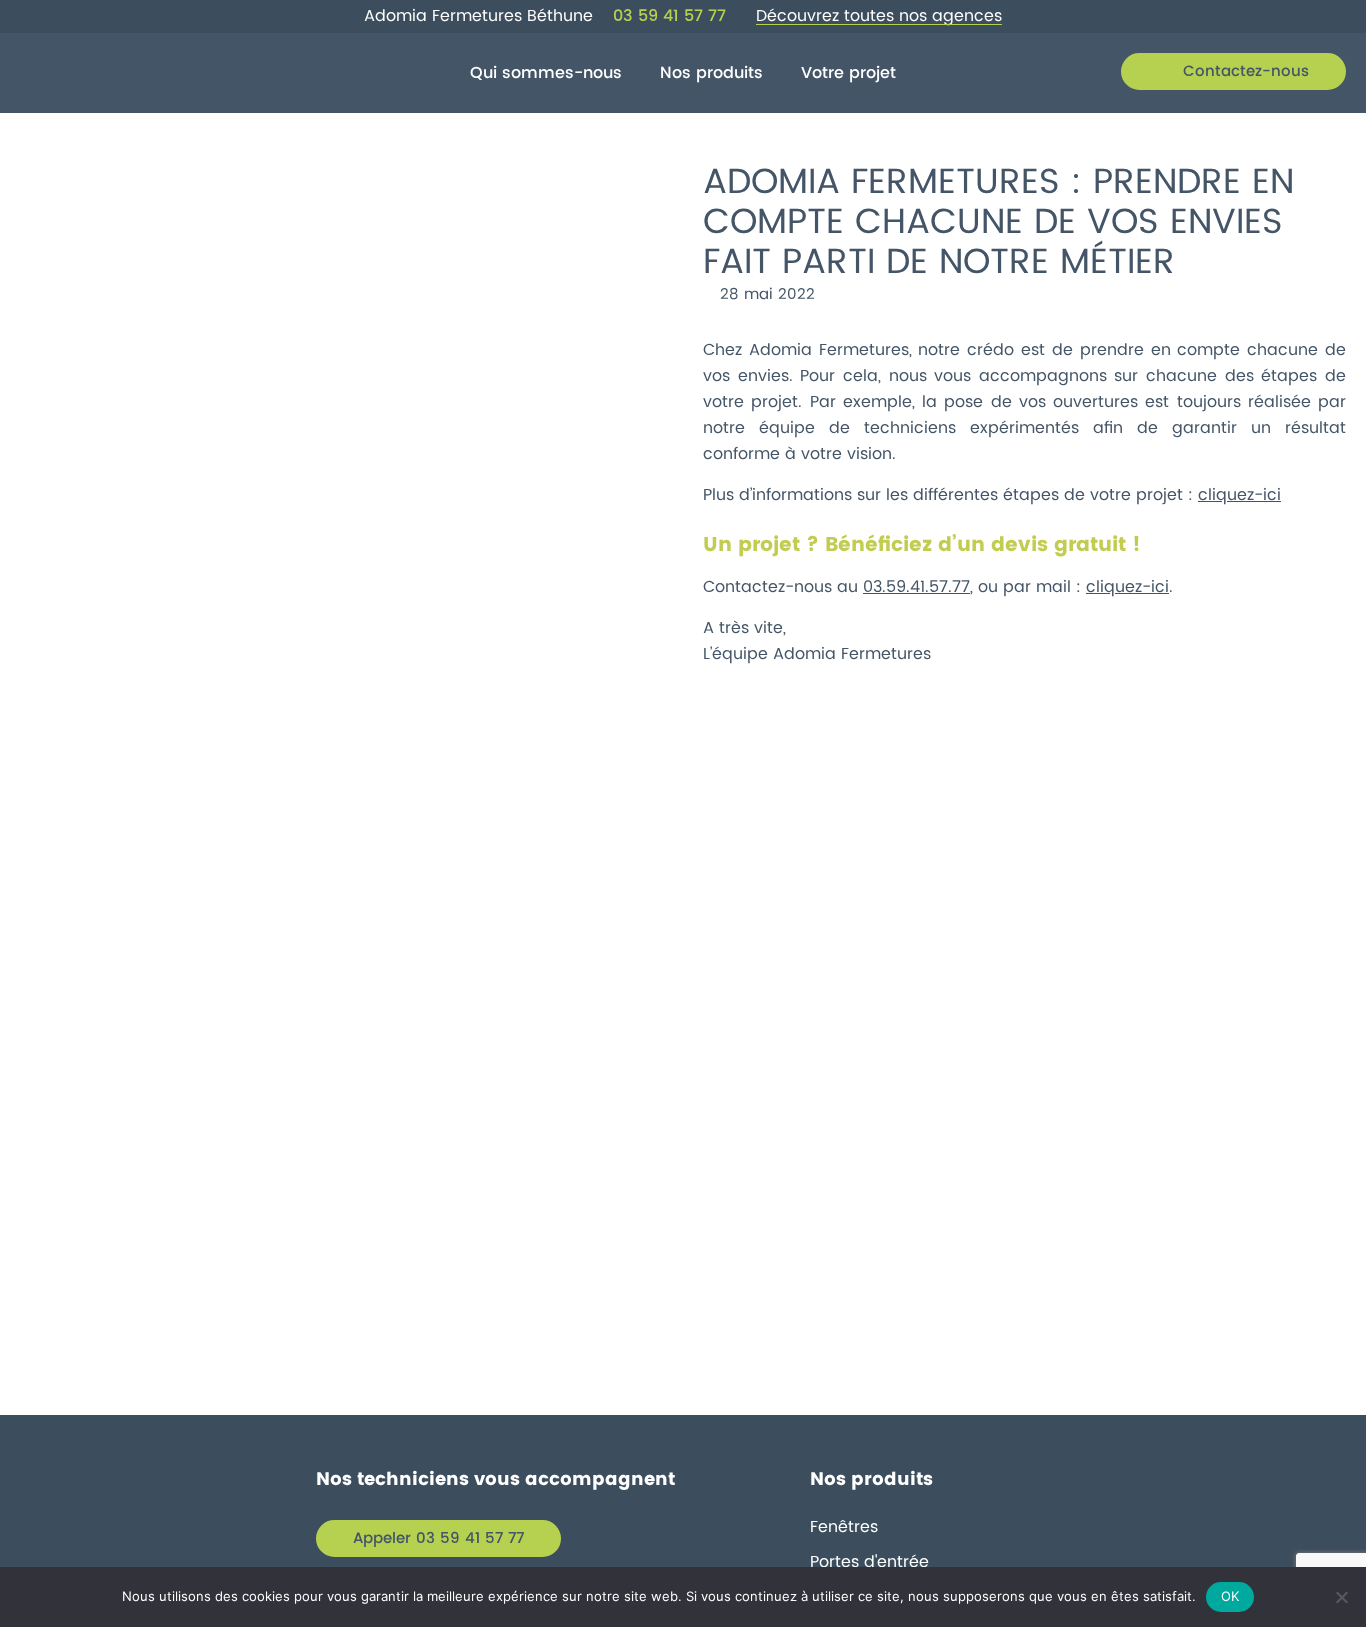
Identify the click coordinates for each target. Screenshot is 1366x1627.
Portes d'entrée (869, 1562)
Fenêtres (844, 1527)
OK (1230, 1596)
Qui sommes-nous (546, 73)
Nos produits (711, 73)
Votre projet (848, 73)
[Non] (1341, 1597)
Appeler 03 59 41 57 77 (438, 1538)
